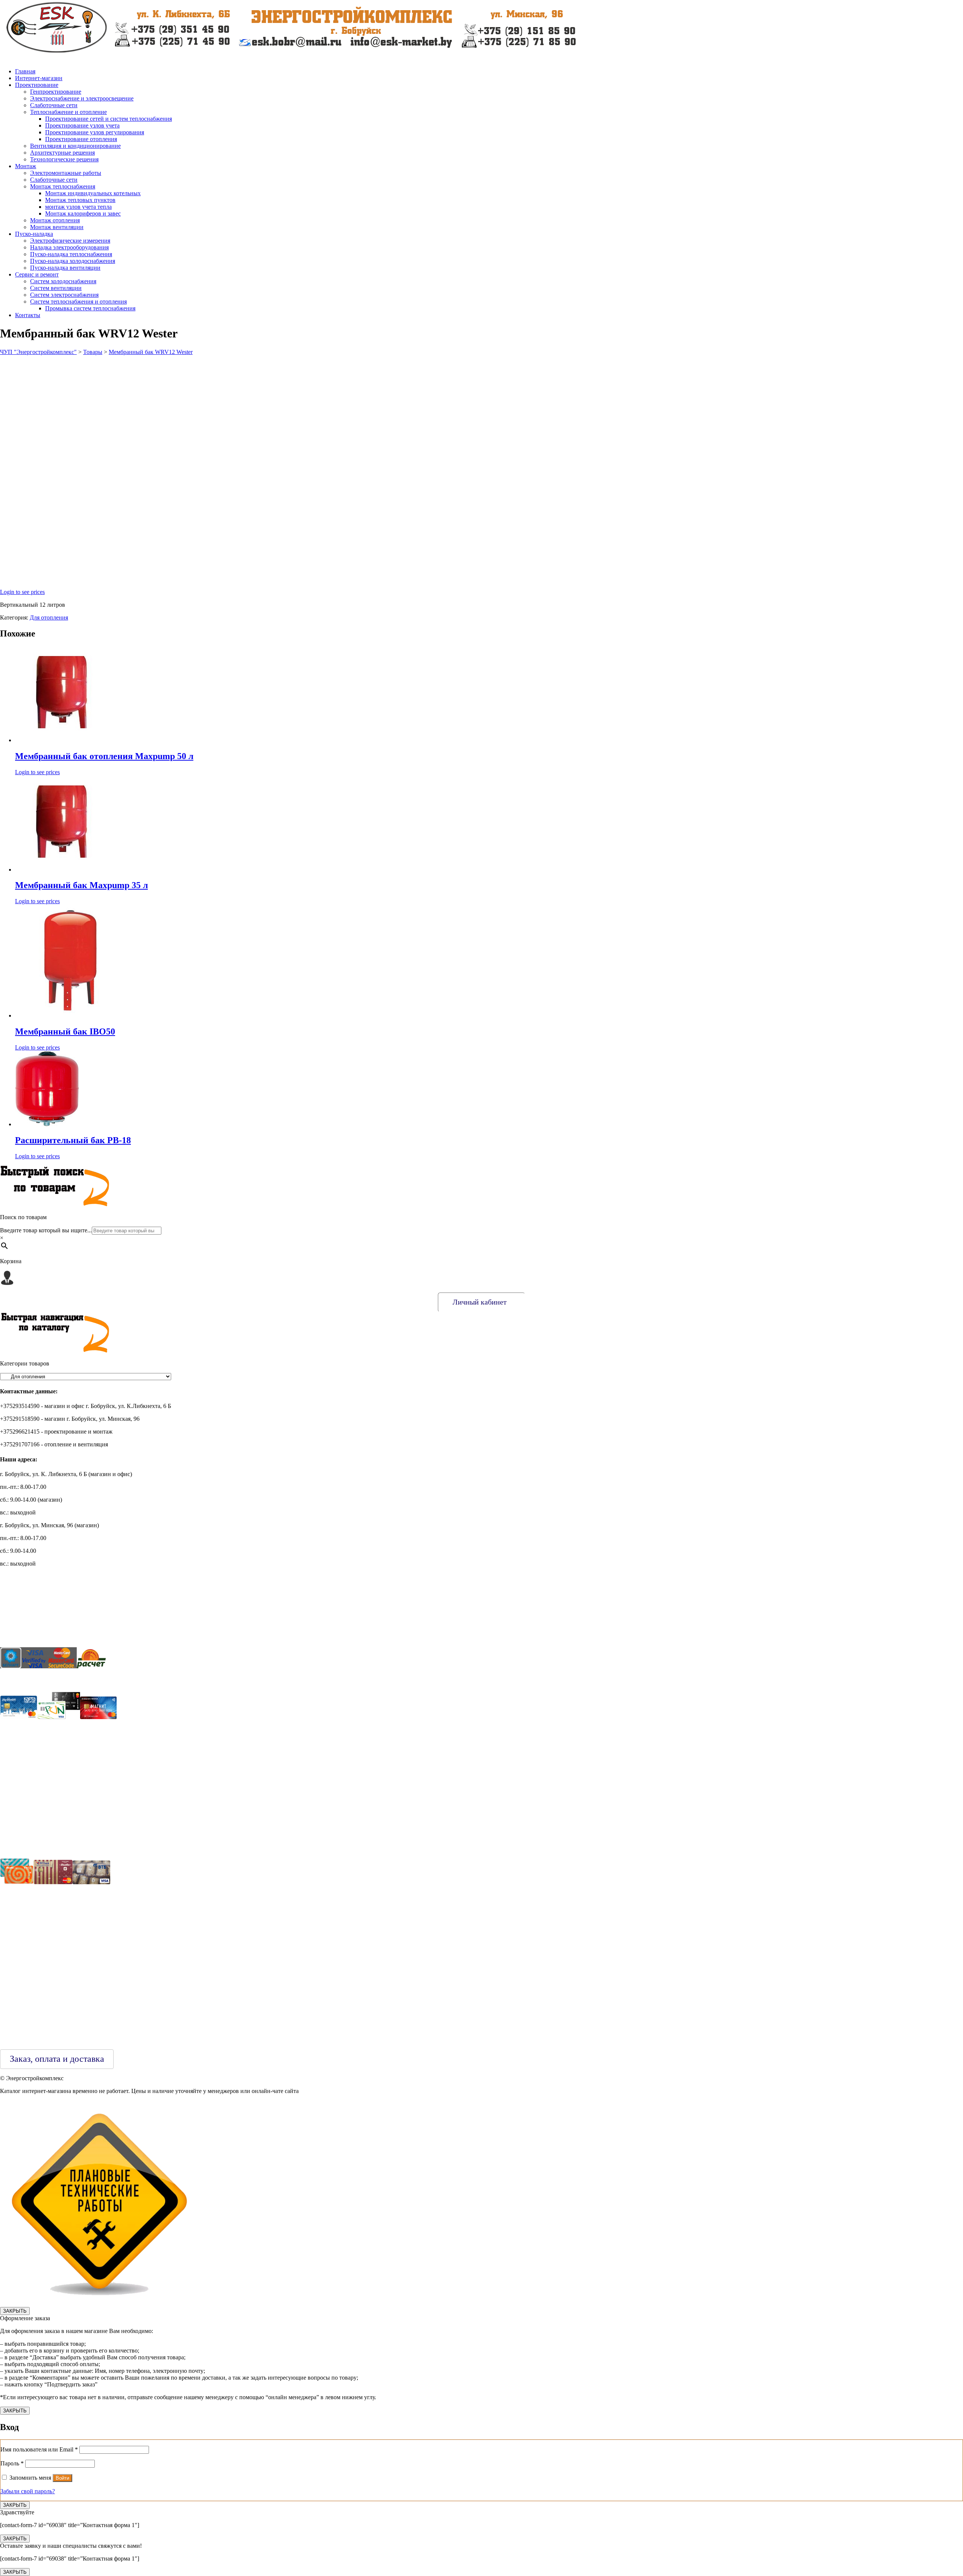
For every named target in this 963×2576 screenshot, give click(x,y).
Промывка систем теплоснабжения (90, 308)
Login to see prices (22, 592)
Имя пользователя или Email (39, 2449)
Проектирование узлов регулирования (95, 132)
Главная (25, 71)
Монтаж (26, 166)
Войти (62, 2478)
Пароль (12, 2463)
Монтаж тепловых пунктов (80, 200)
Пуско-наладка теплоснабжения (71, 254)
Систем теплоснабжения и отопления (78, 301)
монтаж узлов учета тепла (78, 207)
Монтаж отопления (55, 220)
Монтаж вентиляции (57, 227)
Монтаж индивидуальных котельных (93, 193)
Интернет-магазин (39, 78)
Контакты (28, 315)
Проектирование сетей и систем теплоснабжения (109, 119)
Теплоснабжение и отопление (68, 112)
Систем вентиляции (56, 288)
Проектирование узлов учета (82, 125)
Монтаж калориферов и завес (83, 213)
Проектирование (37, 85)
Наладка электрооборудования (69, 247)
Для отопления (49, 617)
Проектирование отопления (81, 139)
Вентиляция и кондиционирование (75, 146)
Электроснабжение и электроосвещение (82, 98)
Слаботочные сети (54, 105)
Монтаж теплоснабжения (63, 186)
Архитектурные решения (62, 153)
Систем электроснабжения (64, 295)
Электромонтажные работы (66, 173)
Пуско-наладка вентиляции (65, 268)
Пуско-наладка (34, 234)
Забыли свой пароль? (28, 2491)
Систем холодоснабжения (63, 281)
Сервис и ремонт (37, 274)
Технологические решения (64, 159)
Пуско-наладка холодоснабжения (73, 261)
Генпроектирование (56, 92)
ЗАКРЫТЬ (15, 2311)
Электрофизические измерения (70, 241)
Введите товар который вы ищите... (46, 1230)
